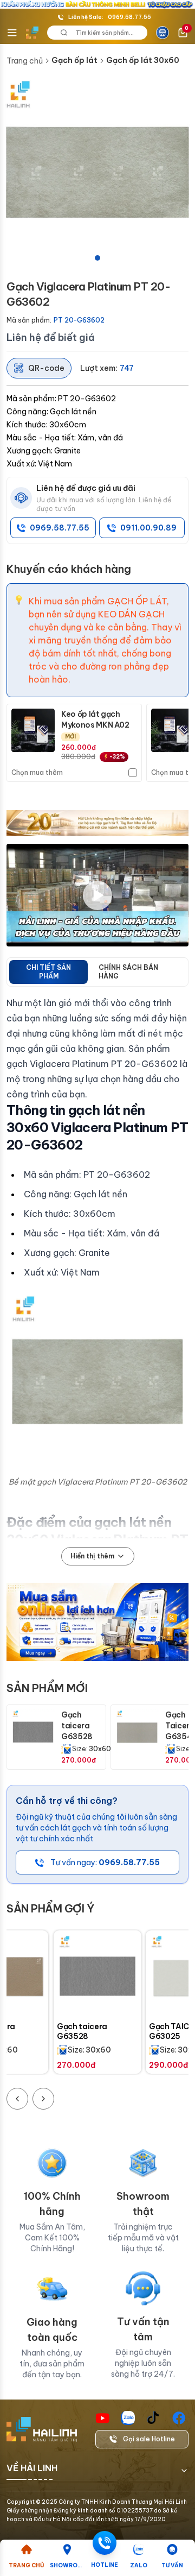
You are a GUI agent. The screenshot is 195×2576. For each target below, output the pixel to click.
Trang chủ (25, 61)
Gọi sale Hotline (149, 2439)
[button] (97, 173)
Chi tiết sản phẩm (48, 972)
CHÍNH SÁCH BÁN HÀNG (128, 972)
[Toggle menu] (12, 33)
